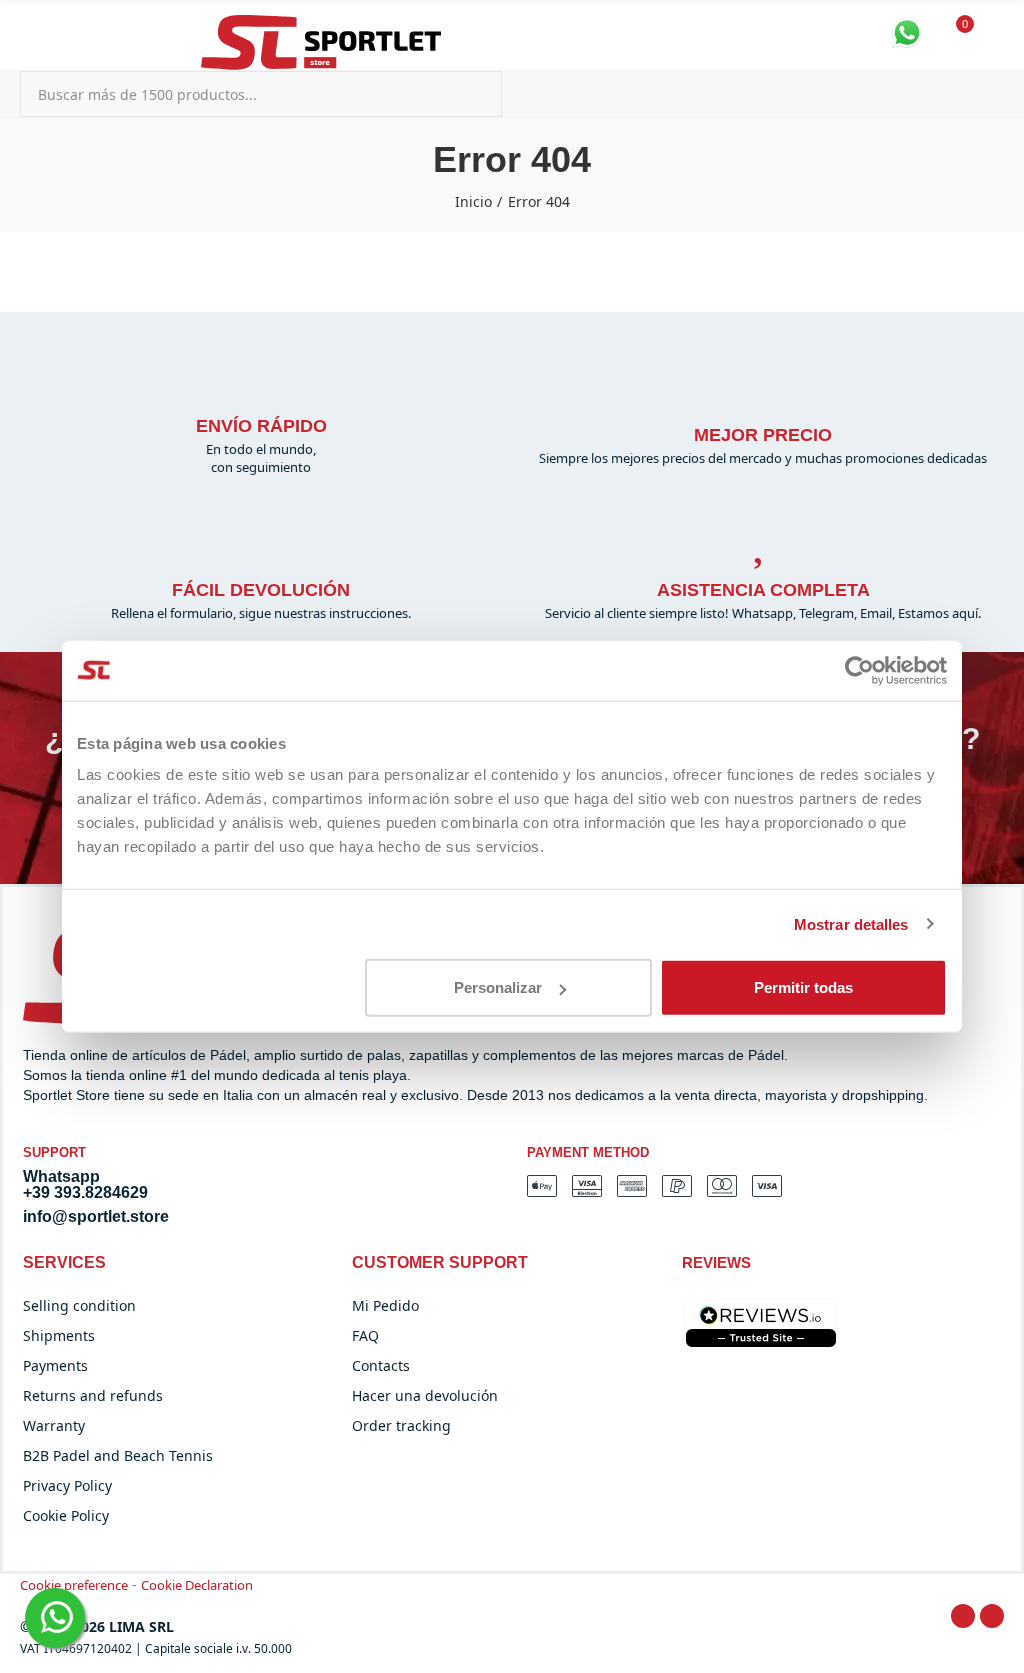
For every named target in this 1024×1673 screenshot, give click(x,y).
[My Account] (994, 35)
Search (470, 94)
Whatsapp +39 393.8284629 (85, 1184)
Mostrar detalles (851, 923)
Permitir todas (803, 987)
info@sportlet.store (96, 1216)
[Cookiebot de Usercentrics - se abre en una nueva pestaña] (859, 670)
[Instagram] (992, 1616)
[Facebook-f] (963, 1616)
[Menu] (29, 28)
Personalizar (498, 987)
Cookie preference (74, 1585)
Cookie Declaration (197, 1585)
